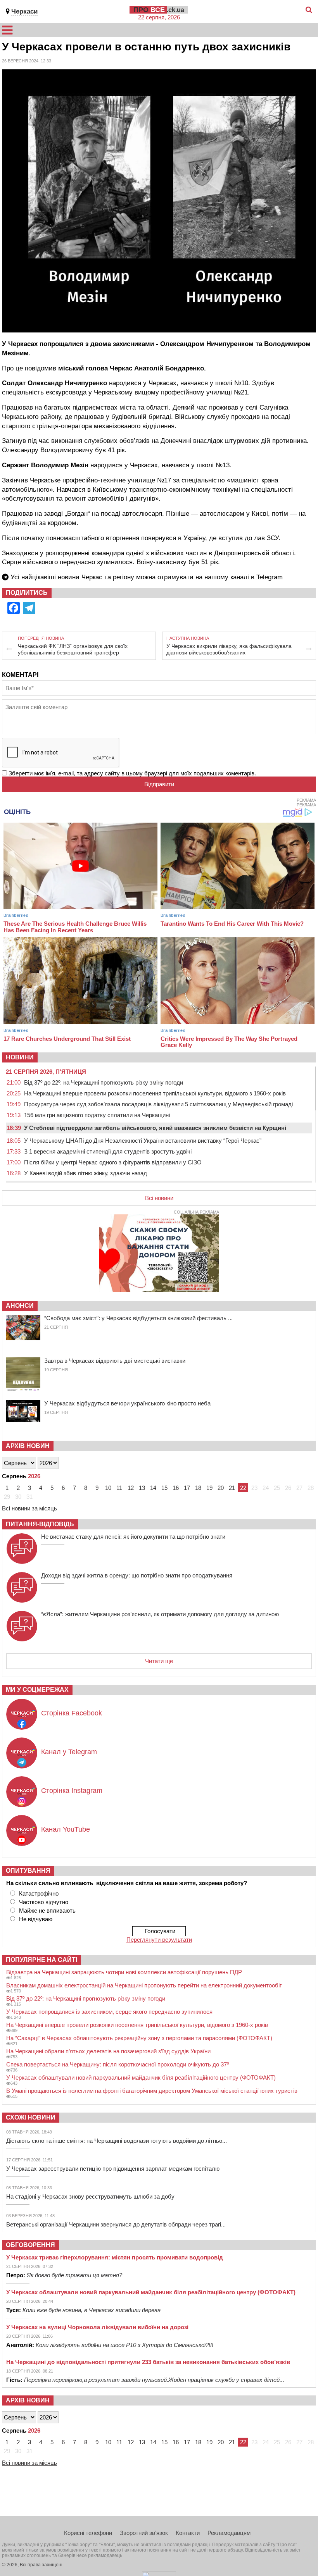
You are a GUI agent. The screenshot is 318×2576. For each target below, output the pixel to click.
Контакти (188, 2533)
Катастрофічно (39, 1893)
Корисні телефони (88, 2533)
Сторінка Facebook (72, 1713)
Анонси (20, 1306)
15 (164, 1488)
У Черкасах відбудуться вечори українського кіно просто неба (127, 1403)
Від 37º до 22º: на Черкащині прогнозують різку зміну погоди (104, 1082)
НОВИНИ (20, 1057)
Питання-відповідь (40, 1524)
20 (221, 1488)
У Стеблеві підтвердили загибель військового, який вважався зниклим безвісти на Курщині (155, 1128)
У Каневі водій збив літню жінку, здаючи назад (86, 1173)
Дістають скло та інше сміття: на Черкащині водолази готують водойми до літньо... (117, 2141)
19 (209, 1488)
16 (176, 1488)
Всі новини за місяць (29, 1508)
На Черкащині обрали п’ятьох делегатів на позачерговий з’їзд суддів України (108, 2051)
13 (142, 1488)
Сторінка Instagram (72, 1791)
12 (131, 1488)
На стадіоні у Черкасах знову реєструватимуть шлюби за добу (90, 2196)
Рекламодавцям (229, 2533)
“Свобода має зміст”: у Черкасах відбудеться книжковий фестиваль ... (138, 1318)
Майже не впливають (47, 1910)
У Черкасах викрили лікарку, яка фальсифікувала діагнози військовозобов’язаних (229, 649)
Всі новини (159, 1198)
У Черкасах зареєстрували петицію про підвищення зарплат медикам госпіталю (113, 2169)
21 (232, 1488)
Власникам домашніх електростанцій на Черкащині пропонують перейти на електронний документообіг (144, 1985)
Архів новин (28, 1446)
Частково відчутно (44, 1902)
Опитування (28, 1871)
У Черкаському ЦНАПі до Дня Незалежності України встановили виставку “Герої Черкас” (143, 1141)
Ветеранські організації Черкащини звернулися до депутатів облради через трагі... (116, 2224)
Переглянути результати (159, 1940)
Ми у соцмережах (37, 1690)
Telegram (270, 577)
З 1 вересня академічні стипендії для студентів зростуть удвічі (108, 1151)
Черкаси (24, 11)
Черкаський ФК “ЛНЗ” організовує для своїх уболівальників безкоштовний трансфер (73, 649)
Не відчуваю (36, 1919)
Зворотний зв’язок (144, 2533)
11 (119, 1488)
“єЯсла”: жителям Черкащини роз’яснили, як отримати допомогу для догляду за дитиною (160, 1614)
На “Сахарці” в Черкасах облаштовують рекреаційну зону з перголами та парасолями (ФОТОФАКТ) (139, 2038)
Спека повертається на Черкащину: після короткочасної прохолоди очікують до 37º (118, 2064)
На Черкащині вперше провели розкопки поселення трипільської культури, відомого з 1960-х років (155, 1093)
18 (198, 1488)
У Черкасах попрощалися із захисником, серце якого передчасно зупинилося (109, 2012)
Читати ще (159, 1661)
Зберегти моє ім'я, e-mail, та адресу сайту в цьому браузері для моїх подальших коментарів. (132, 773)
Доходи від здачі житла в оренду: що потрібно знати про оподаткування (137, 1575)
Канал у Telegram (69, 1752)
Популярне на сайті (41, 1960)
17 (187, 1488)
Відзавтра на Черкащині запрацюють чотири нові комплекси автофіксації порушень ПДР (124, 1972)
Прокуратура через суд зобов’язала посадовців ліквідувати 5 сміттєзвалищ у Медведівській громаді (158, 1104)
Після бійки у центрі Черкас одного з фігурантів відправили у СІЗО (113, 1162)
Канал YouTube (66, 1829)
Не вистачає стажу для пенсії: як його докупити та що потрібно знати (133, 1537)
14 (153, 1488)
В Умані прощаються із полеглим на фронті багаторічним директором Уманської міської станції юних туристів (152, 2091)
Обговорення (30, 2245)
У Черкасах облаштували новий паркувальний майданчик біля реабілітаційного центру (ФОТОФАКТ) (141, 2078)
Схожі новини (31, 2117)
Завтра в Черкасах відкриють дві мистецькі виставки (115, 1361)
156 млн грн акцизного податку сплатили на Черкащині (97, 1115)
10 (108, 1488)
